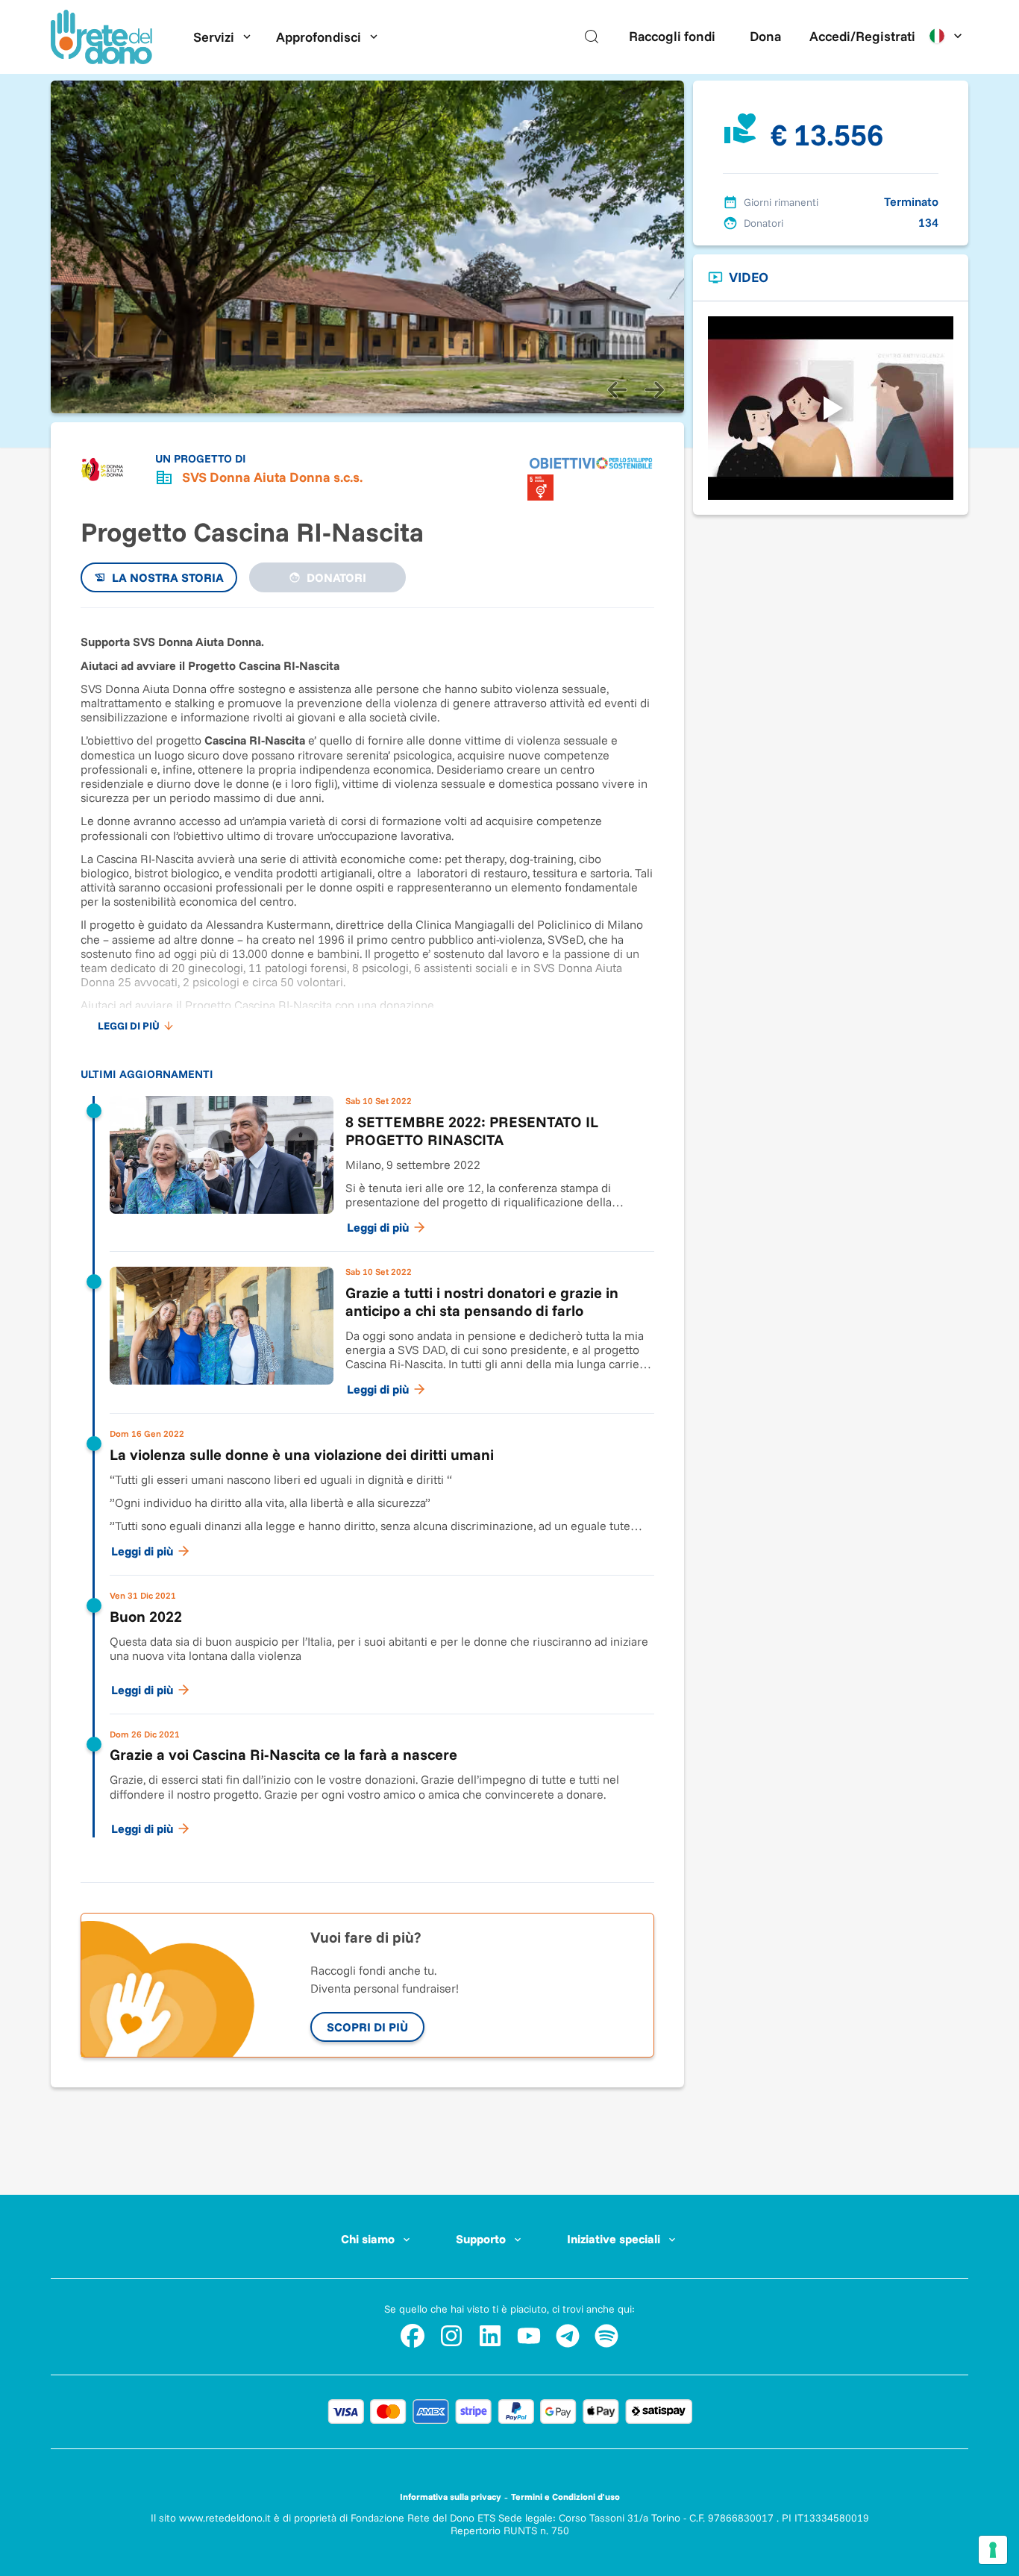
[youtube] (529, 2336)
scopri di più (367, 2027)
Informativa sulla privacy (451, 2497)
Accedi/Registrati (862, 36)
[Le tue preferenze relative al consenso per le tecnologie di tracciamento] (993, 2550)
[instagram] (451, 2336)
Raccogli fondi (672, 36)
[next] (654, 389)
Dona (765, 36)
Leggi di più (378, 1227)
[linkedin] (490, 2336)
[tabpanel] (367, 1237)
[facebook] (413, 2336)
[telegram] (568, 2336)
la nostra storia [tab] (168, 577)
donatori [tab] (336, 577)
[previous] (617, 389)
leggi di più (129, 1026)
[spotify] (606, 2336)
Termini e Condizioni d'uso (565, 2497)
